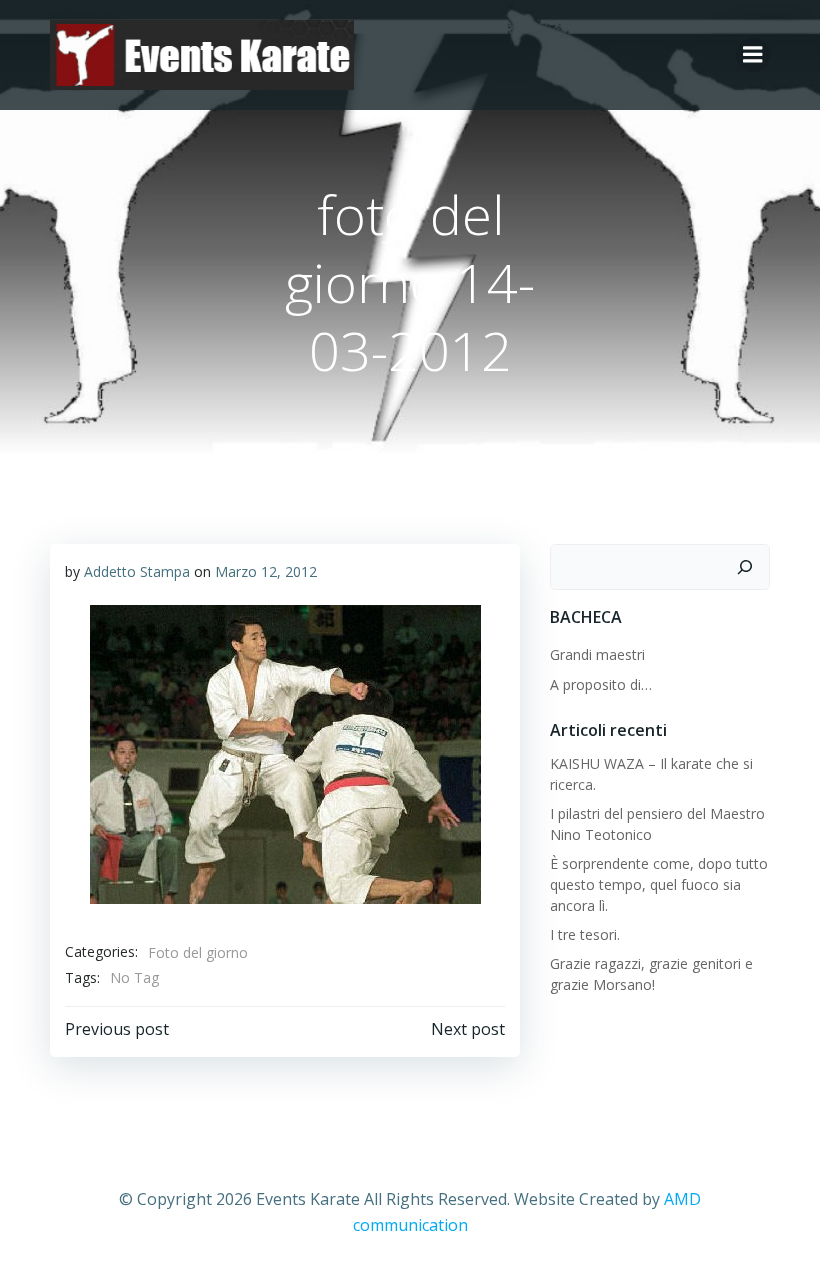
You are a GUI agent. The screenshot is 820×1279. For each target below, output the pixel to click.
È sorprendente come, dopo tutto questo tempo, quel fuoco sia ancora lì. (659, 884)
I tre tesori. (585, 934)
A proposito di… (601, 684)
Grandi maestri (597, 654)
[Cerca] (745, 567)
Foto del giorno (198, 952)
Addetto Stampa (137, 571)
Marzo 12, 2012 (266, 571)
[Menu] (753, 55)
